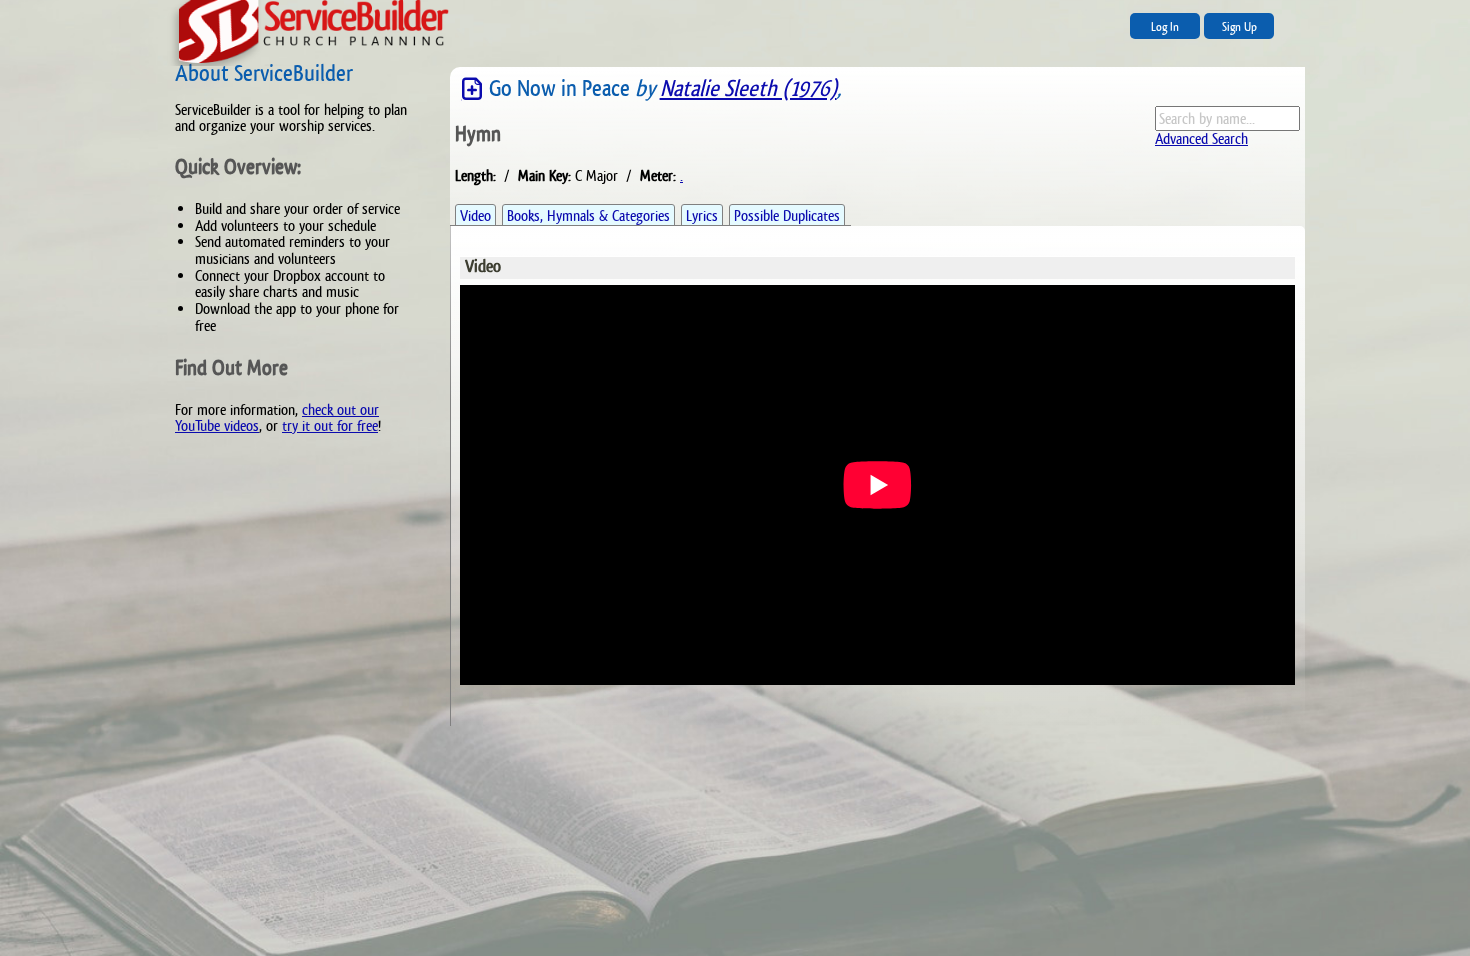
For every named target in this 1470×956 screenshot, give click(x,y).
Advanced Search (1201, 138)
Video (475, 215)
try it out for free (330, 425)
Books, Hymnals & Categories (588, 215)
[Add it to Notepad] (472, 89)
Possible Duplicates (787, 215)
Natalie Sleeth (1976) (748, 88)
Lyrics (702, 215)
